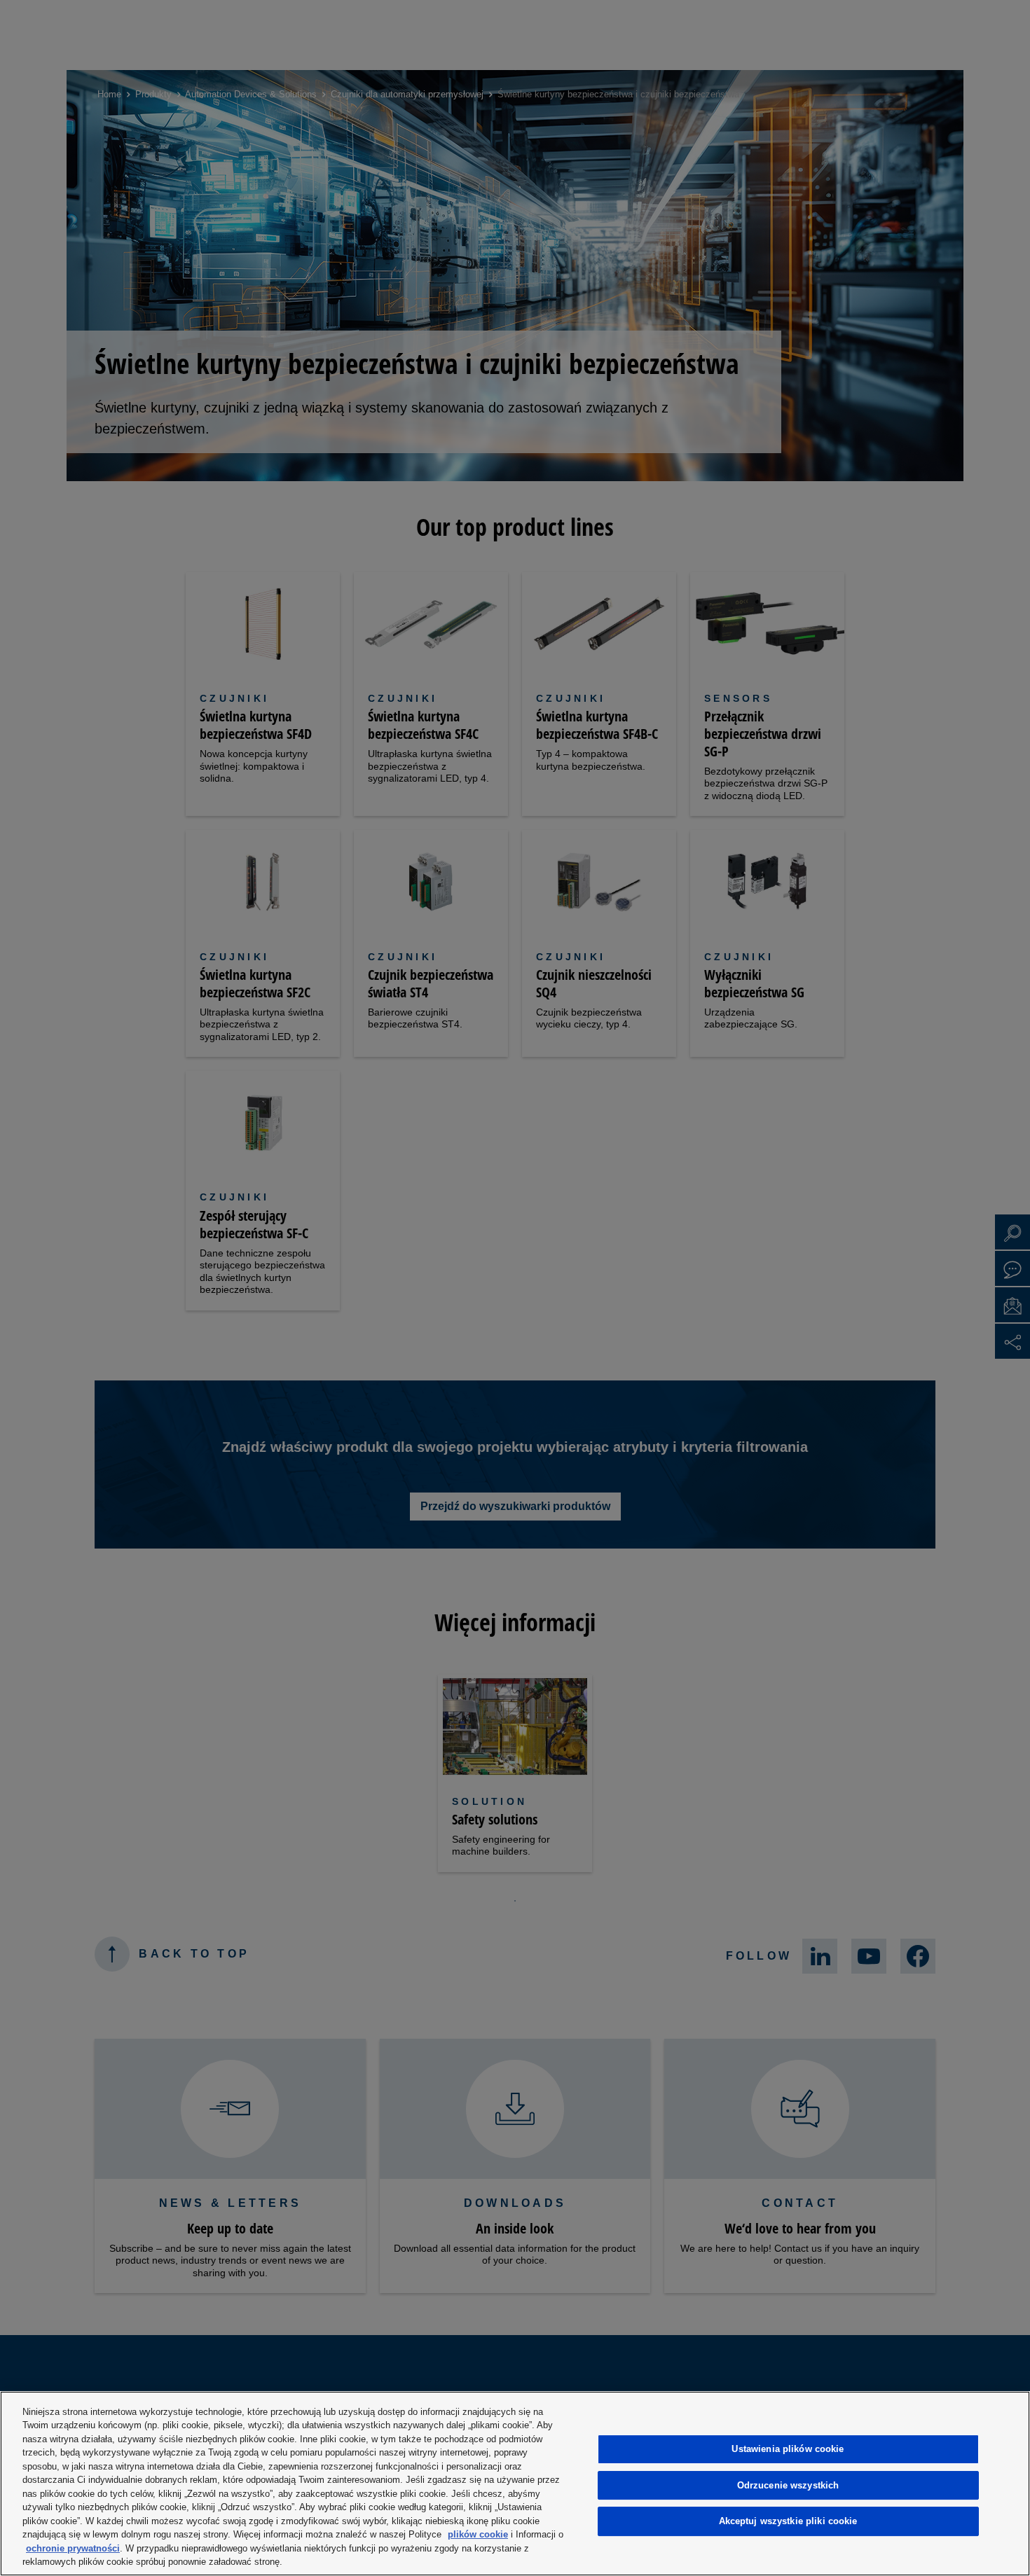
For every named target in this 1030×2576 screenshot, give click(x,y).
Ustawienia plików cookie (788, 2449)
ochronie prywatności (73, 2548)
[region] (515, 2484)
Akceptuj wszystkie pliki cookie (788, 2521)
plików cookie (478, 2534)
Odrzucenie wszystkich (788, 2485)
